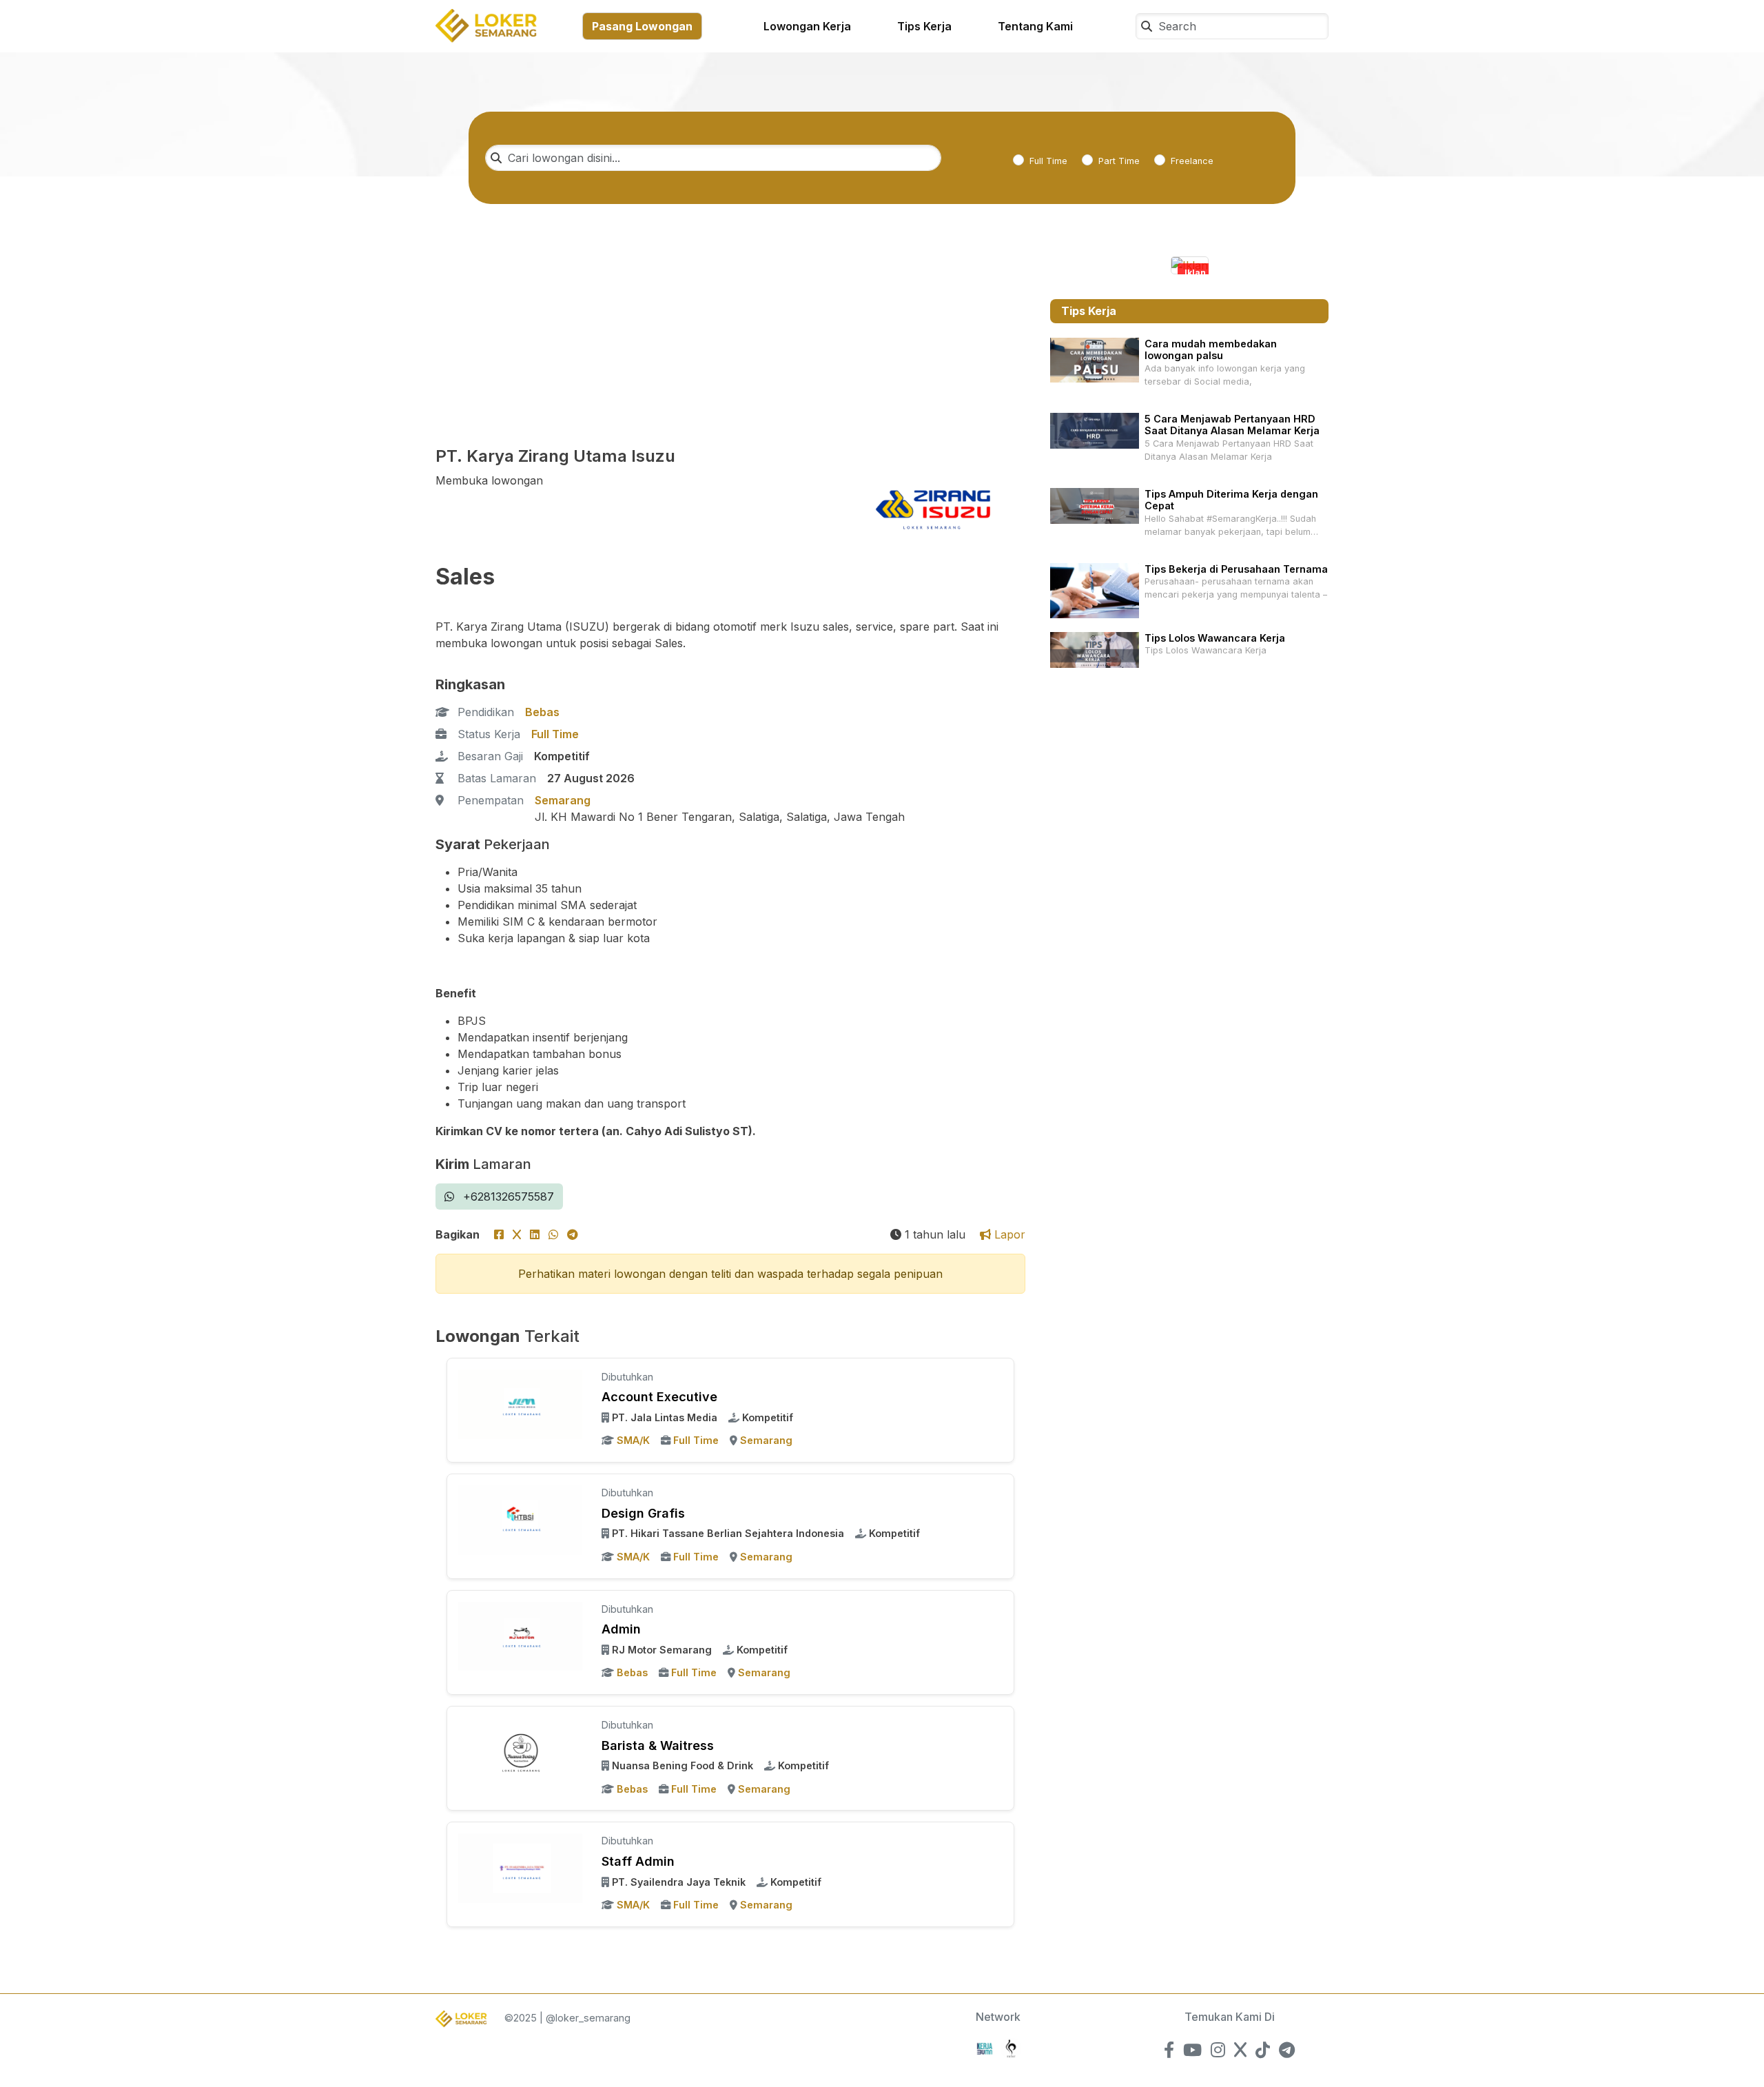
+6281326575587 (507, 1197)
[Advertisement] (730, 345)
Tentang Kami (1035, 26)
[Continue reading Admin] (520, 1635)
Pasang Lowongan (642, 26)
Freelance (1192, 161)
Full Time (1048, 161)
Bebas (542, 712)
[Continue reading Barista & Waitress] (520, 1751)
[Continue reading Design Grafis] (520, 1519)
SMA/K (633, 1440)
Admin (621, 1629)
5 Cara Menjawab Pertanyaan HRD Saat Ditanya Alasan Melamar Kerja (1232, 425)
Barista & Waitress (658, 1745)
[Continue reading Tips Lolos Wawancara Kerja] (1095, 649)
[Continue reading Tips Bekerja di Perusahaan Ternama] (1095, 590)
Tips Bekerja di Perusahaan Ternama (1236, 569)
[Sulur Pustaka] (1011, 2047)
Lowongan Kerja (807, 26)
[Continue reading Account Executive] (520, 1403)
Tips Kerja (924, 26)
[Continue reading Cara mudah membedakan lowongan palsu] (1095, 359)
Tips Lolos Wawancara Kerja (1215, 638)
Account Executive (659, 1397)
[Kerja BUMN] (985, 2047)
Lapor (1008, 1234)
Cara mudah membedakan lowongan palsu (1211, 349)
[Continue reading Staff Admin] (520, 1867)
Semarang (563, 800)
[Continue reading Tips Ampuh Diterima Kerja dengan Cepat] (1095, 505)
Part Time (1119, 161)
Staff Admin (638, 1861)
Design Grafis (643, 1513)
